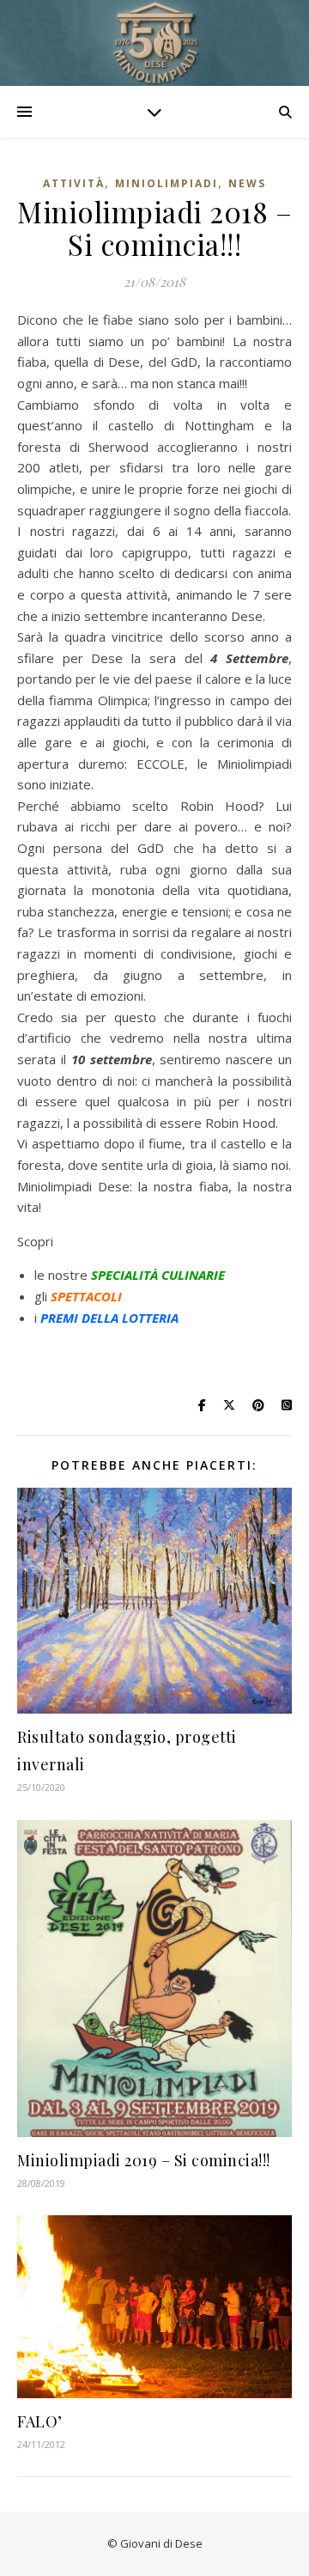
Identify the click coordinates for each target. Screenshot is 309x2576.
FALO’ (40, 2421)
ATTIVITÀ (74, 183)
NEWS (247, 183)
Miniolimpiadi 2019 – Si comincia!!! (144, 2160)
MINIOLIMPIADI (167, 183)
